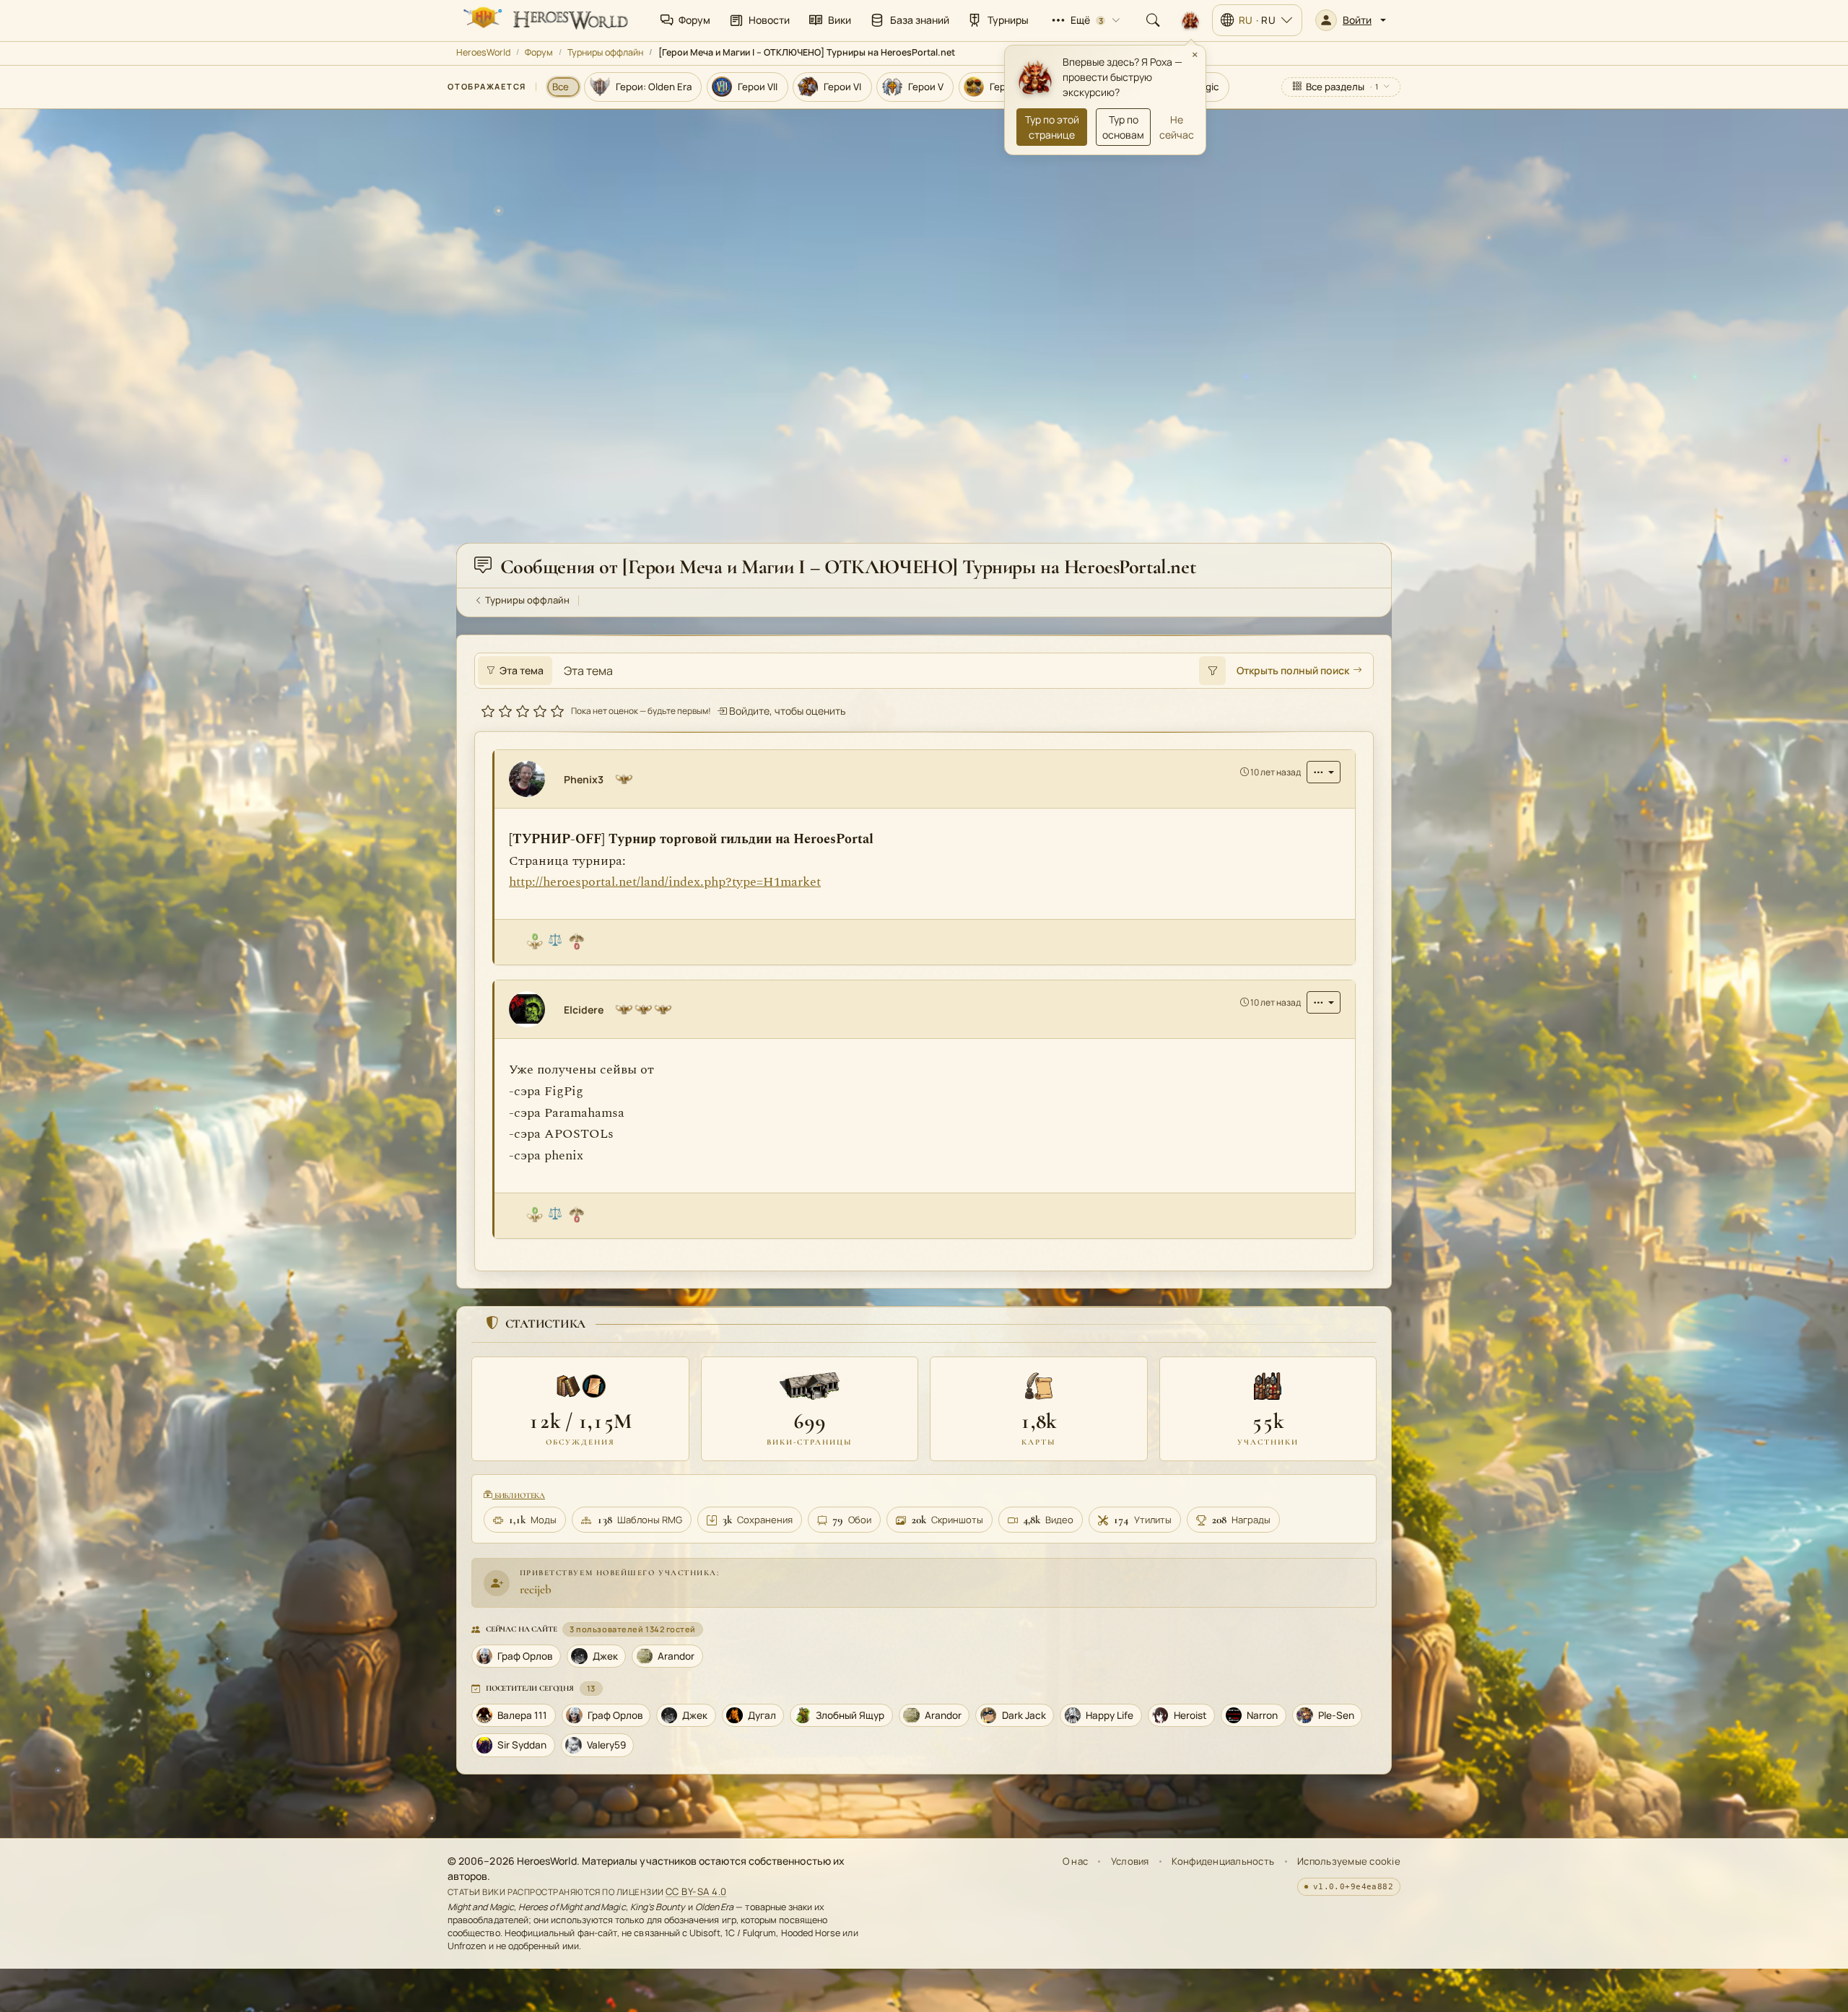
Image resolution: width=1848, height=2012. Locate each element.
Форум (539, 52)
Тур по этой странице (1052, 127)
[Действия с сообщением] (1324, 772)
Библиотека (519, 1495)
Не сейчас (1177, 127)
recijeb (536, 1589)
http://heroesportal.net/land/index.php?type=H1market (665, 882)
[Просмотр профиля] (533, 779)
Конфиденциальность (1223, 1861)
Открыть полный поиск (1293, 671)
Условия (1130, 1861)
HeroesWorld (483, 52)
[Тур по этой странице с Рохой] (1190, 20)
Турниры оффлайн (605, 52)
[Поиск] (1153, 20)
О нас (1075, 1861)
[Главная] (544, 20)
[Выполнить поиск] (1212, 671)
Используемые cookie (1349, 1861)
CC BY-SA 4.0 (696, 1891)
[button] (1351, 20)
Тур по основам (1123, 127)
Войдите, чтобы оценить (786, 711)
